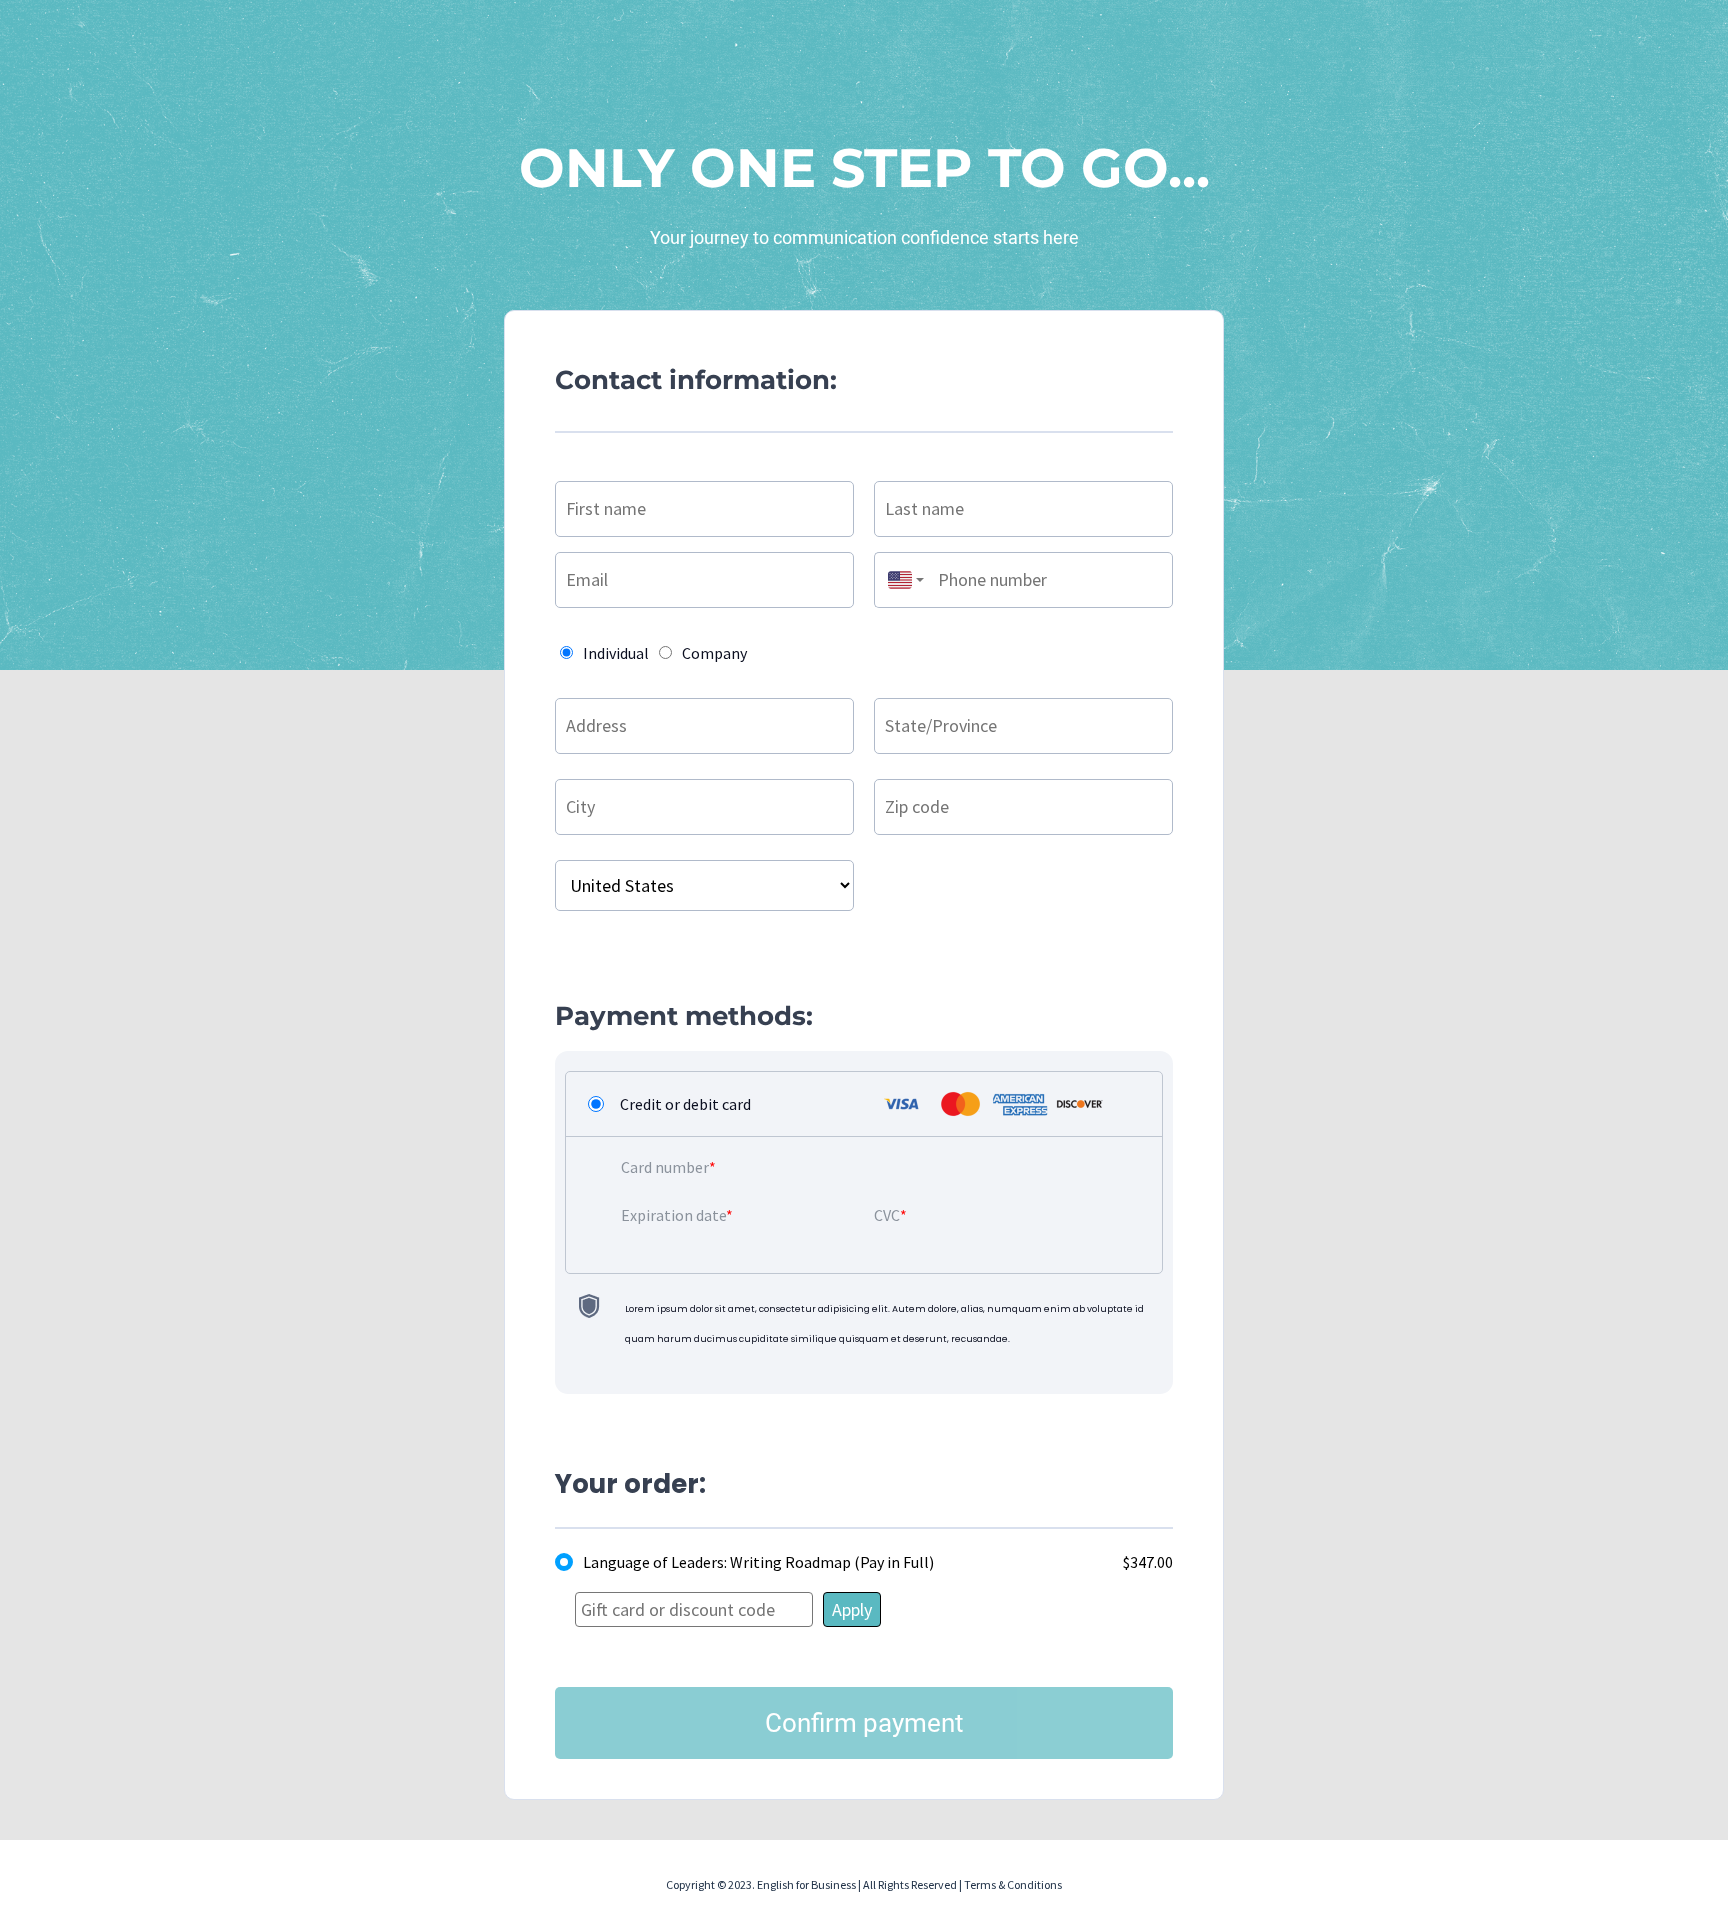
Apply (852, 1609)
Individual (616, 653)
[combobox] (901, 580)
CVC (887, 1215)
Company (714, 653)
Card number (665, 1167)
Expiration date (673, 1215)
